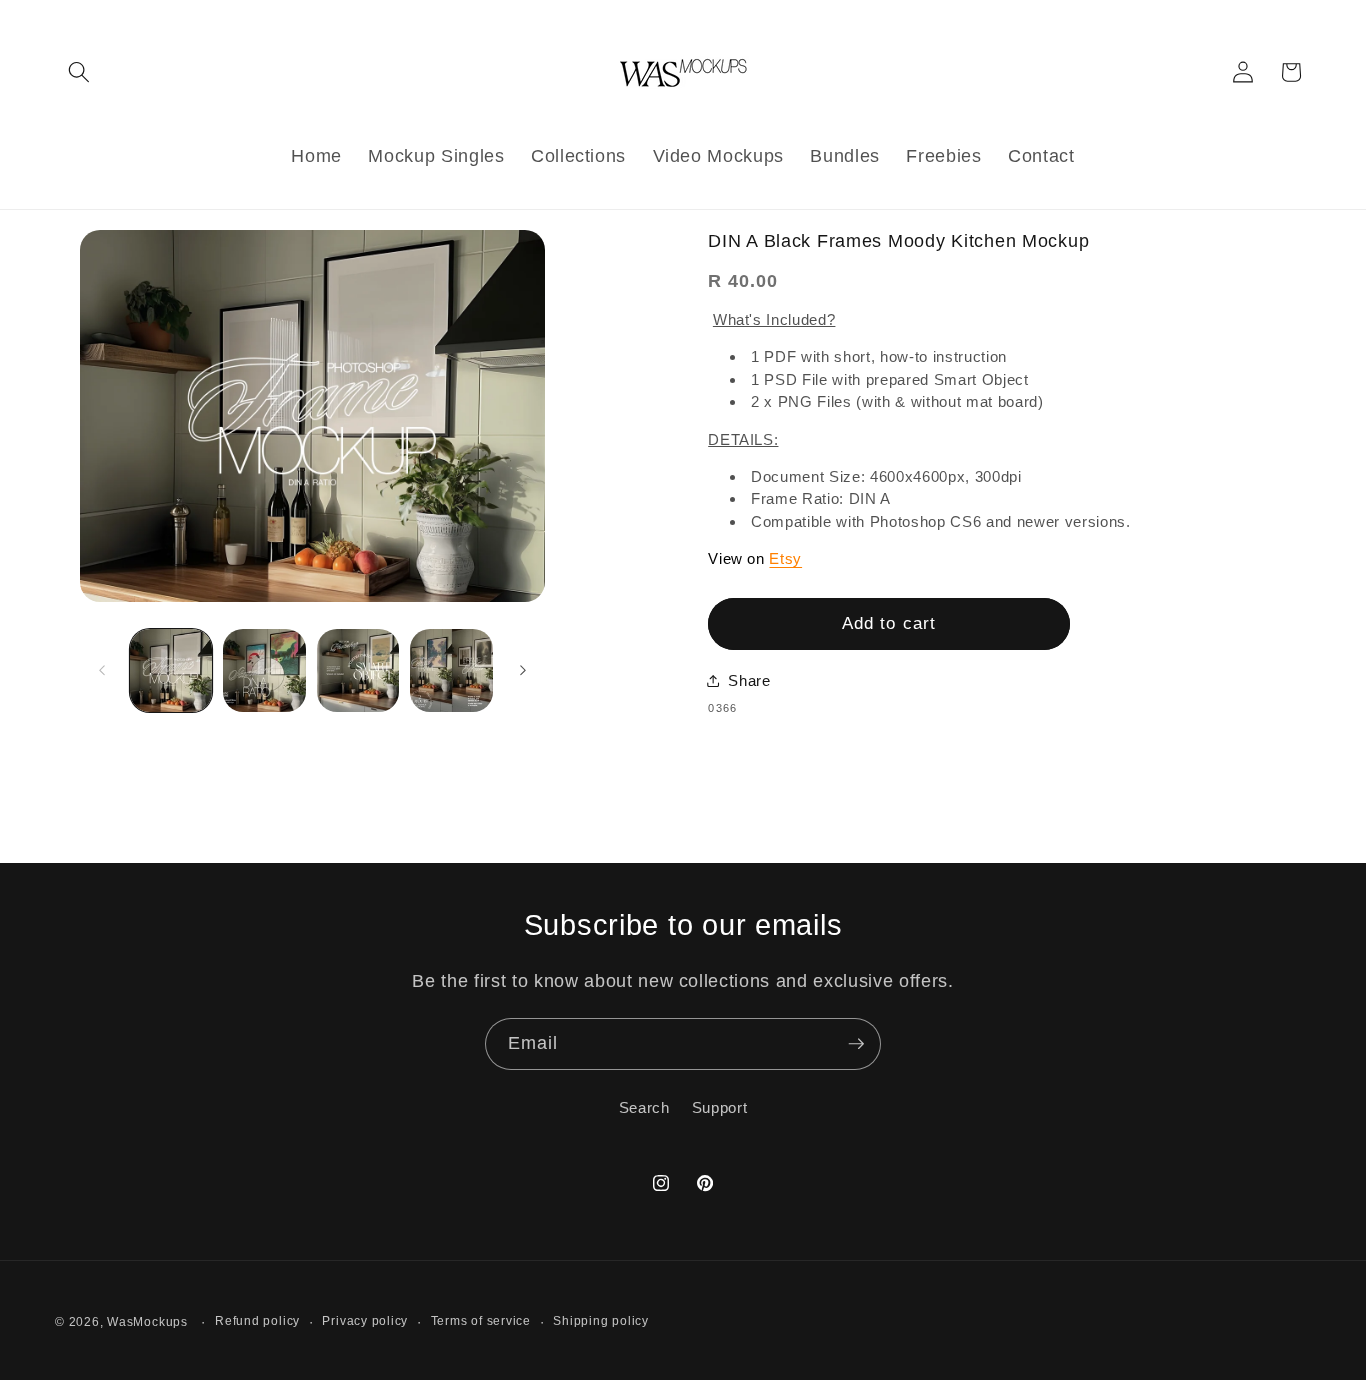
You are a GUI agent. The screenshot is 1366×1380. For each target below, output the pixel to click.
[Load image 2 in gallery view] (264, 670)
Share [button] (749, 680)
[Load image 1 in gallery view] (171, 670)
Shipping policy (601, 1320)
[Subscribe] (856, 1044)
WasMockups (147, 1321)
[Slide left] (102, 670)
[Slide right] (523, 670)
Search (644, 1107)
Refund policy (257, 1320)
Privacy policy (365, 1320)
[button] (79, 72)
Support (720, 1107)
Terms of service (481, 1320)
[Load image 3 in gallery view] (358, 670)
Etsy (785, 558)
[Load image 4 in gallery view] (451, 670)
